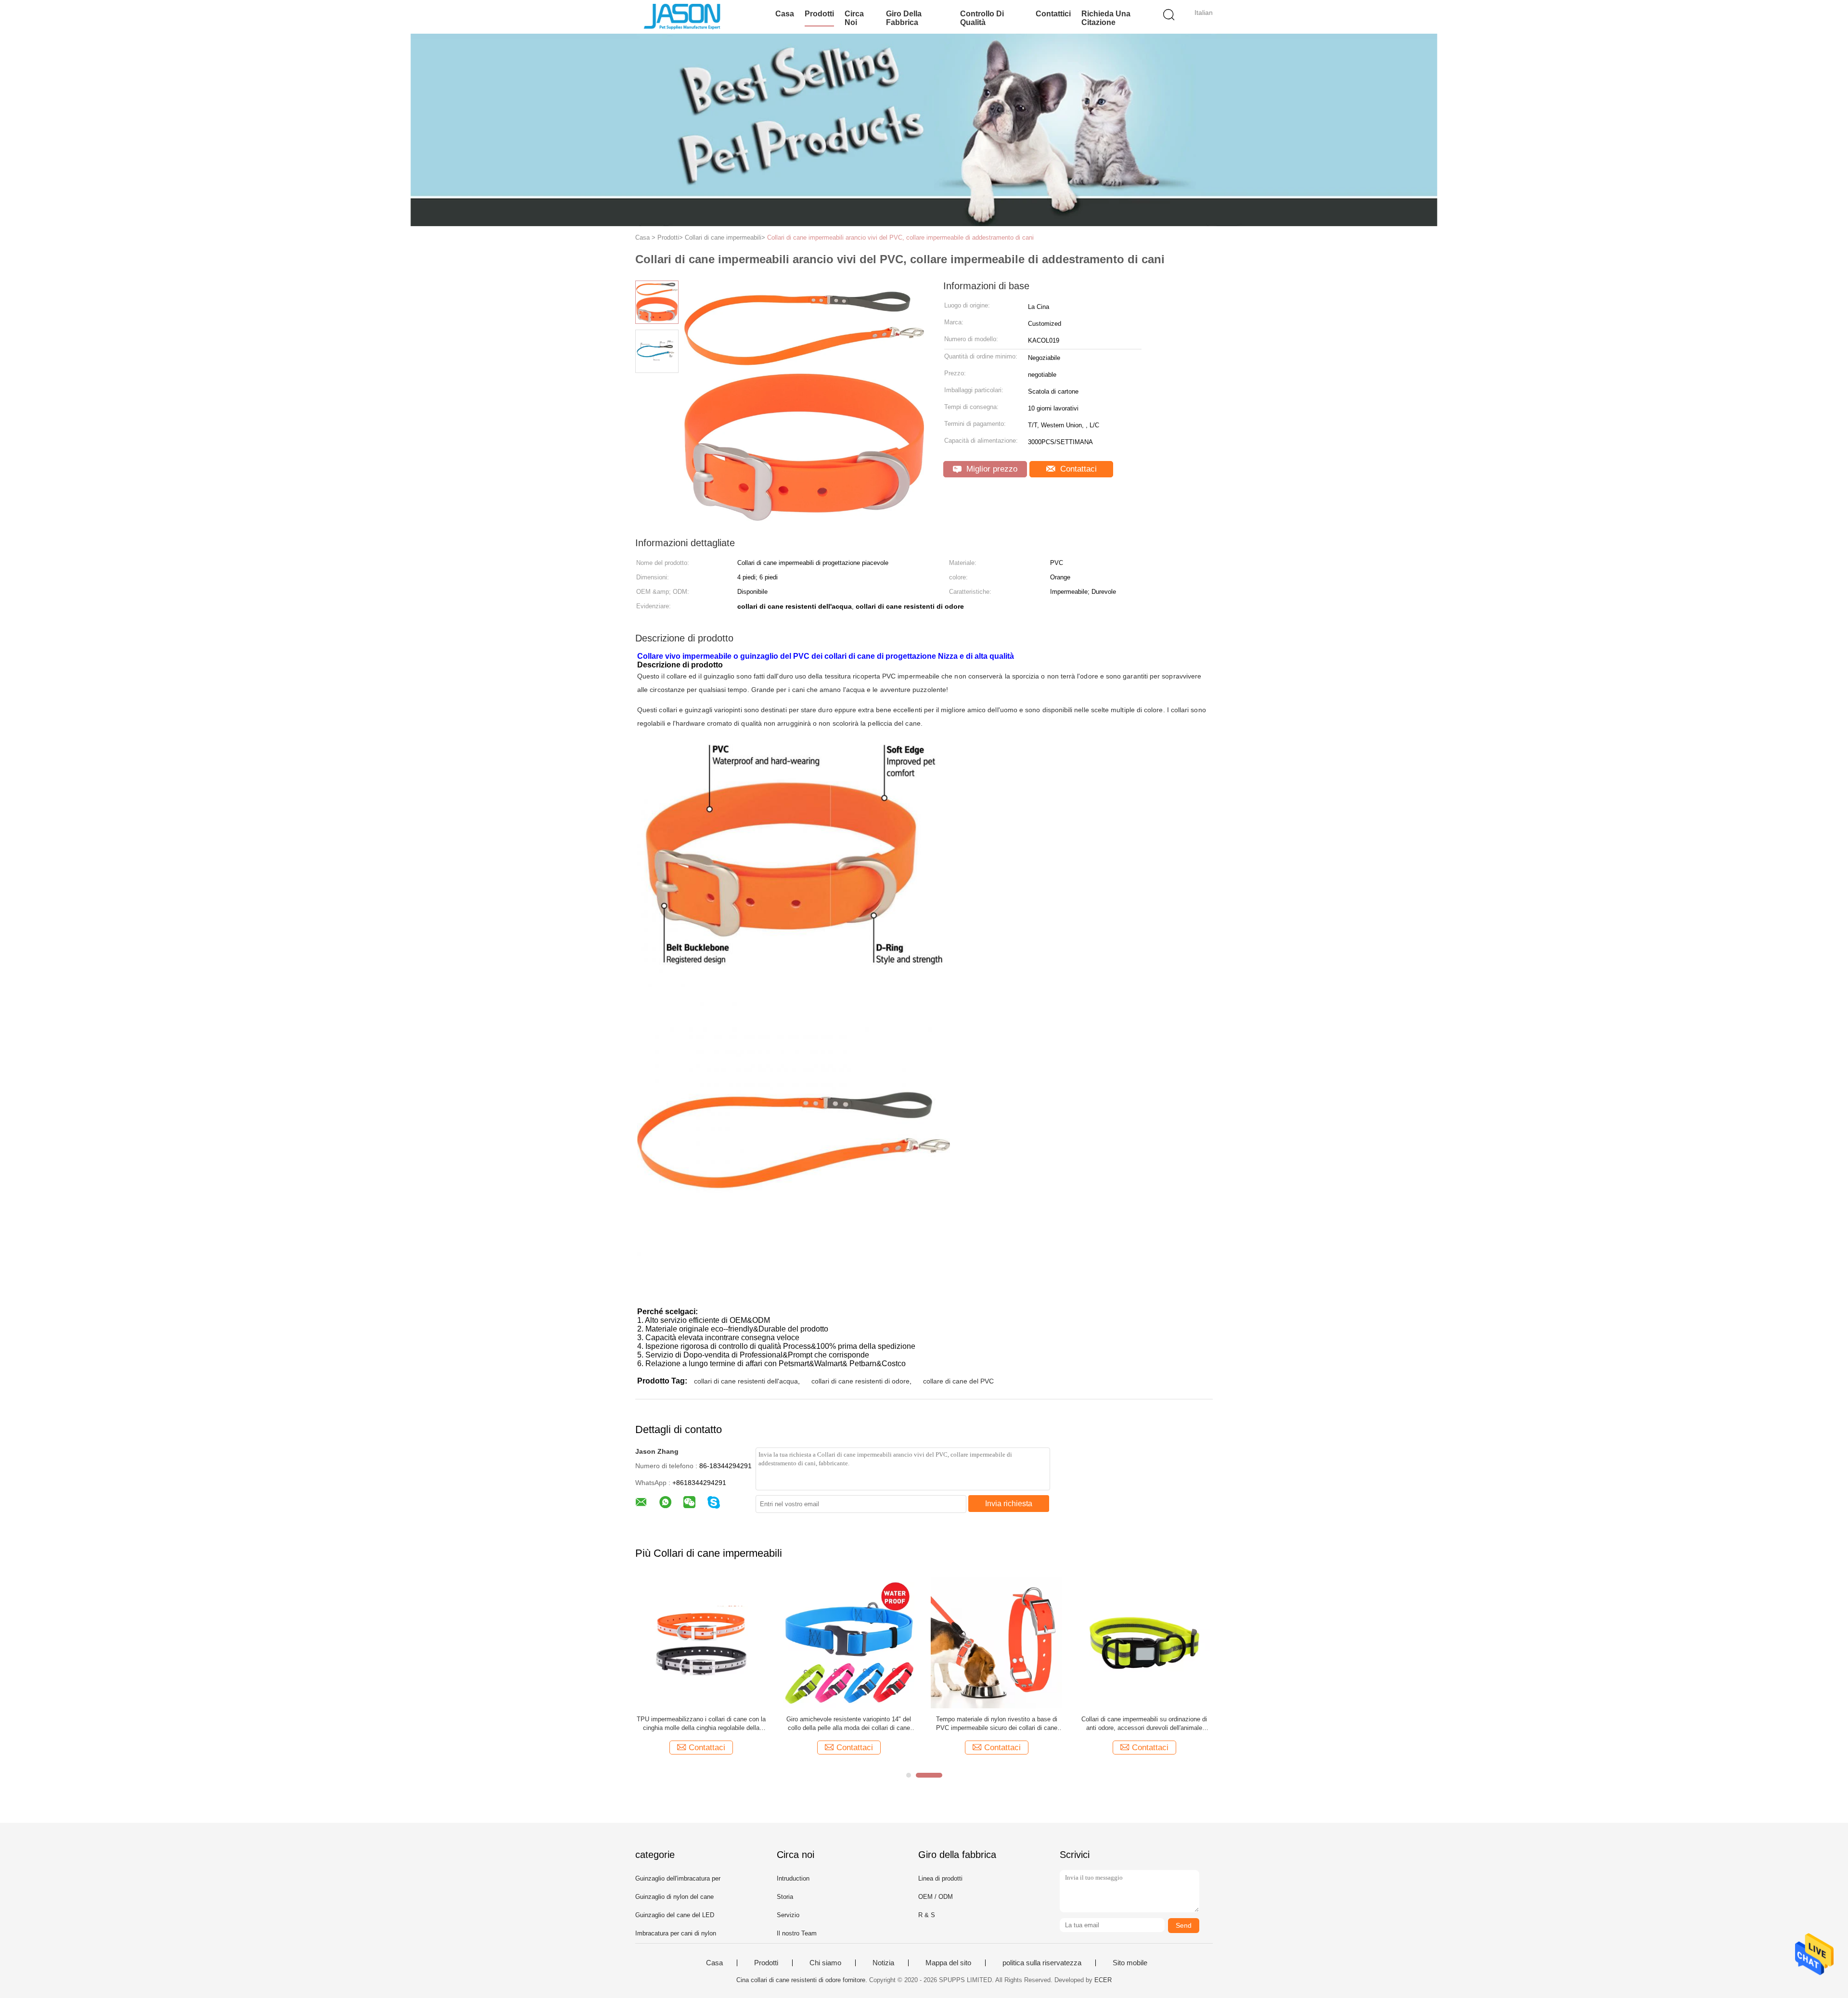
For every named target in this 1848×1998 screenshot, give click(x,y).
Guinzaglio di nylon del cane (674, 1897)
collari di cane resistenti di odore (860, 1381)
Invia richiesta (1009, 1504)
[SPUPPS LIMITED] (682, 17)
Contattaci (1077, 469)
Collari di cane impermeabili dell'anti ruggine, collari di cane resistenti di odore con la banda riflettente (1144, 1724)
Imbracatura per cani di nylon (676, 1933)
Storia (785, 1897)
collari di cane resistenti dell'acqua (746, 1381)
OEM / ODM (936, 1897)
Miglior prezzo (991, 469)
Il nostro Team (797, 1933)
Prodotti (819, 14)
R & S (927, 1915)
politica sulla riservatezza (1042, 1963)
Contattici (1053, 14)
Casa (785, 14)
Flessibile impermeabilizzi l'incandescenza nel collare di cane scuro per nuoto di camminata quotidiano (701, 1724)
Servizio (788, 1915)
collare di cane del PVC (958, 1381)
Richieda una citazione (1106, 18)
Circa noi (854, 18)
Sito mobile (1130, 1963)
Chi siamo (825, 1963)
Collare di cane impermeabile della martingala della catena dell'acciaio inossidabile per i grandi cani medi (997, 1724)
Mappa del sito (948, 1963)
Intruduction (793, 1878)
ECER (1103, 1980)
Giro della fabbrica (904, 18)
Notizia (883, 1963)
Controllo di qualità (982, 18)
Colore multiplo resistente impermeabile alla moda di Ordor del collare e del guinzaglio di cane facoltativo (849, 1724)
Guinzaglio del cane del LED (675, 1915)
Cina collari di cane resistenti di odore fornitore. (803, 1980)
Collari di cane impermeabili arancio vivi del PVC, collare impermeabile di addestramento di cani (900, 237)
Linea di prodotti (940, 1878)
